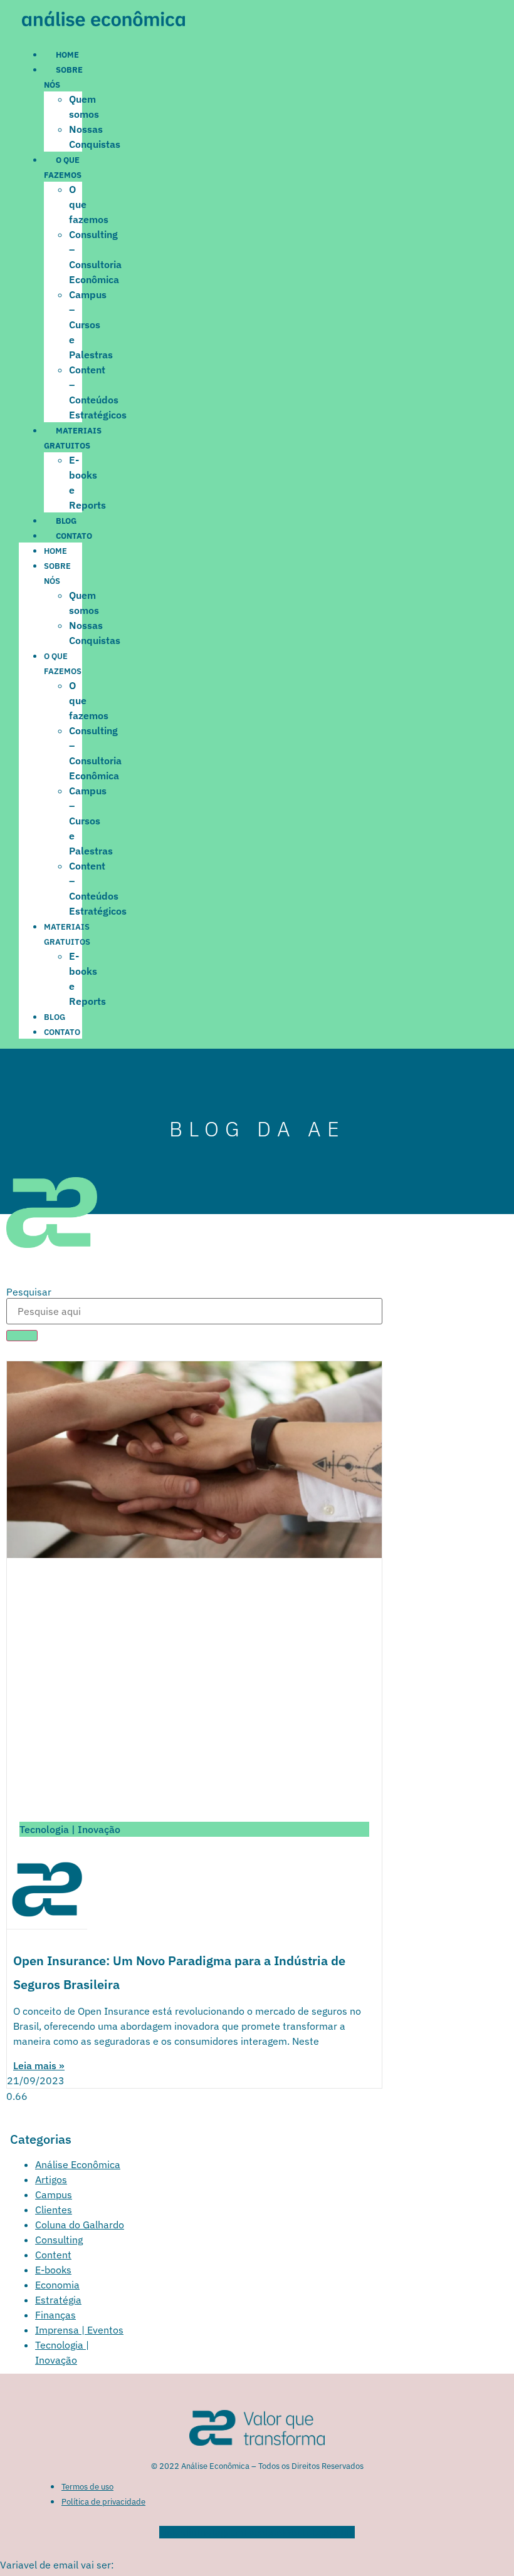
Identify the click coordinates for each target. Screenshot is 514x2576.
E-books (53, 2270)
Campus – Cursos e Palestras (91, 325)
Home (67, 55)
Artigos (51, 2179)
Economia (57, 2285)
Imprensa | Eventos (79, 2330)
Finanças (55, 2315)
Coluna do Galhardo (80, 2225)
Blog (66, 521)
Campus (54, 2194)
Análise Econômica (78, 2164)
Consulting (59, 2240)
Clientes (54, 2210)
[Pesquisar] (22, 1336)
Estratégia (58, 2300)
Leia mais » (39, 2065)
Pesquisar (29, 1292)
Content (53, 2255)
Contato (74, 536)
